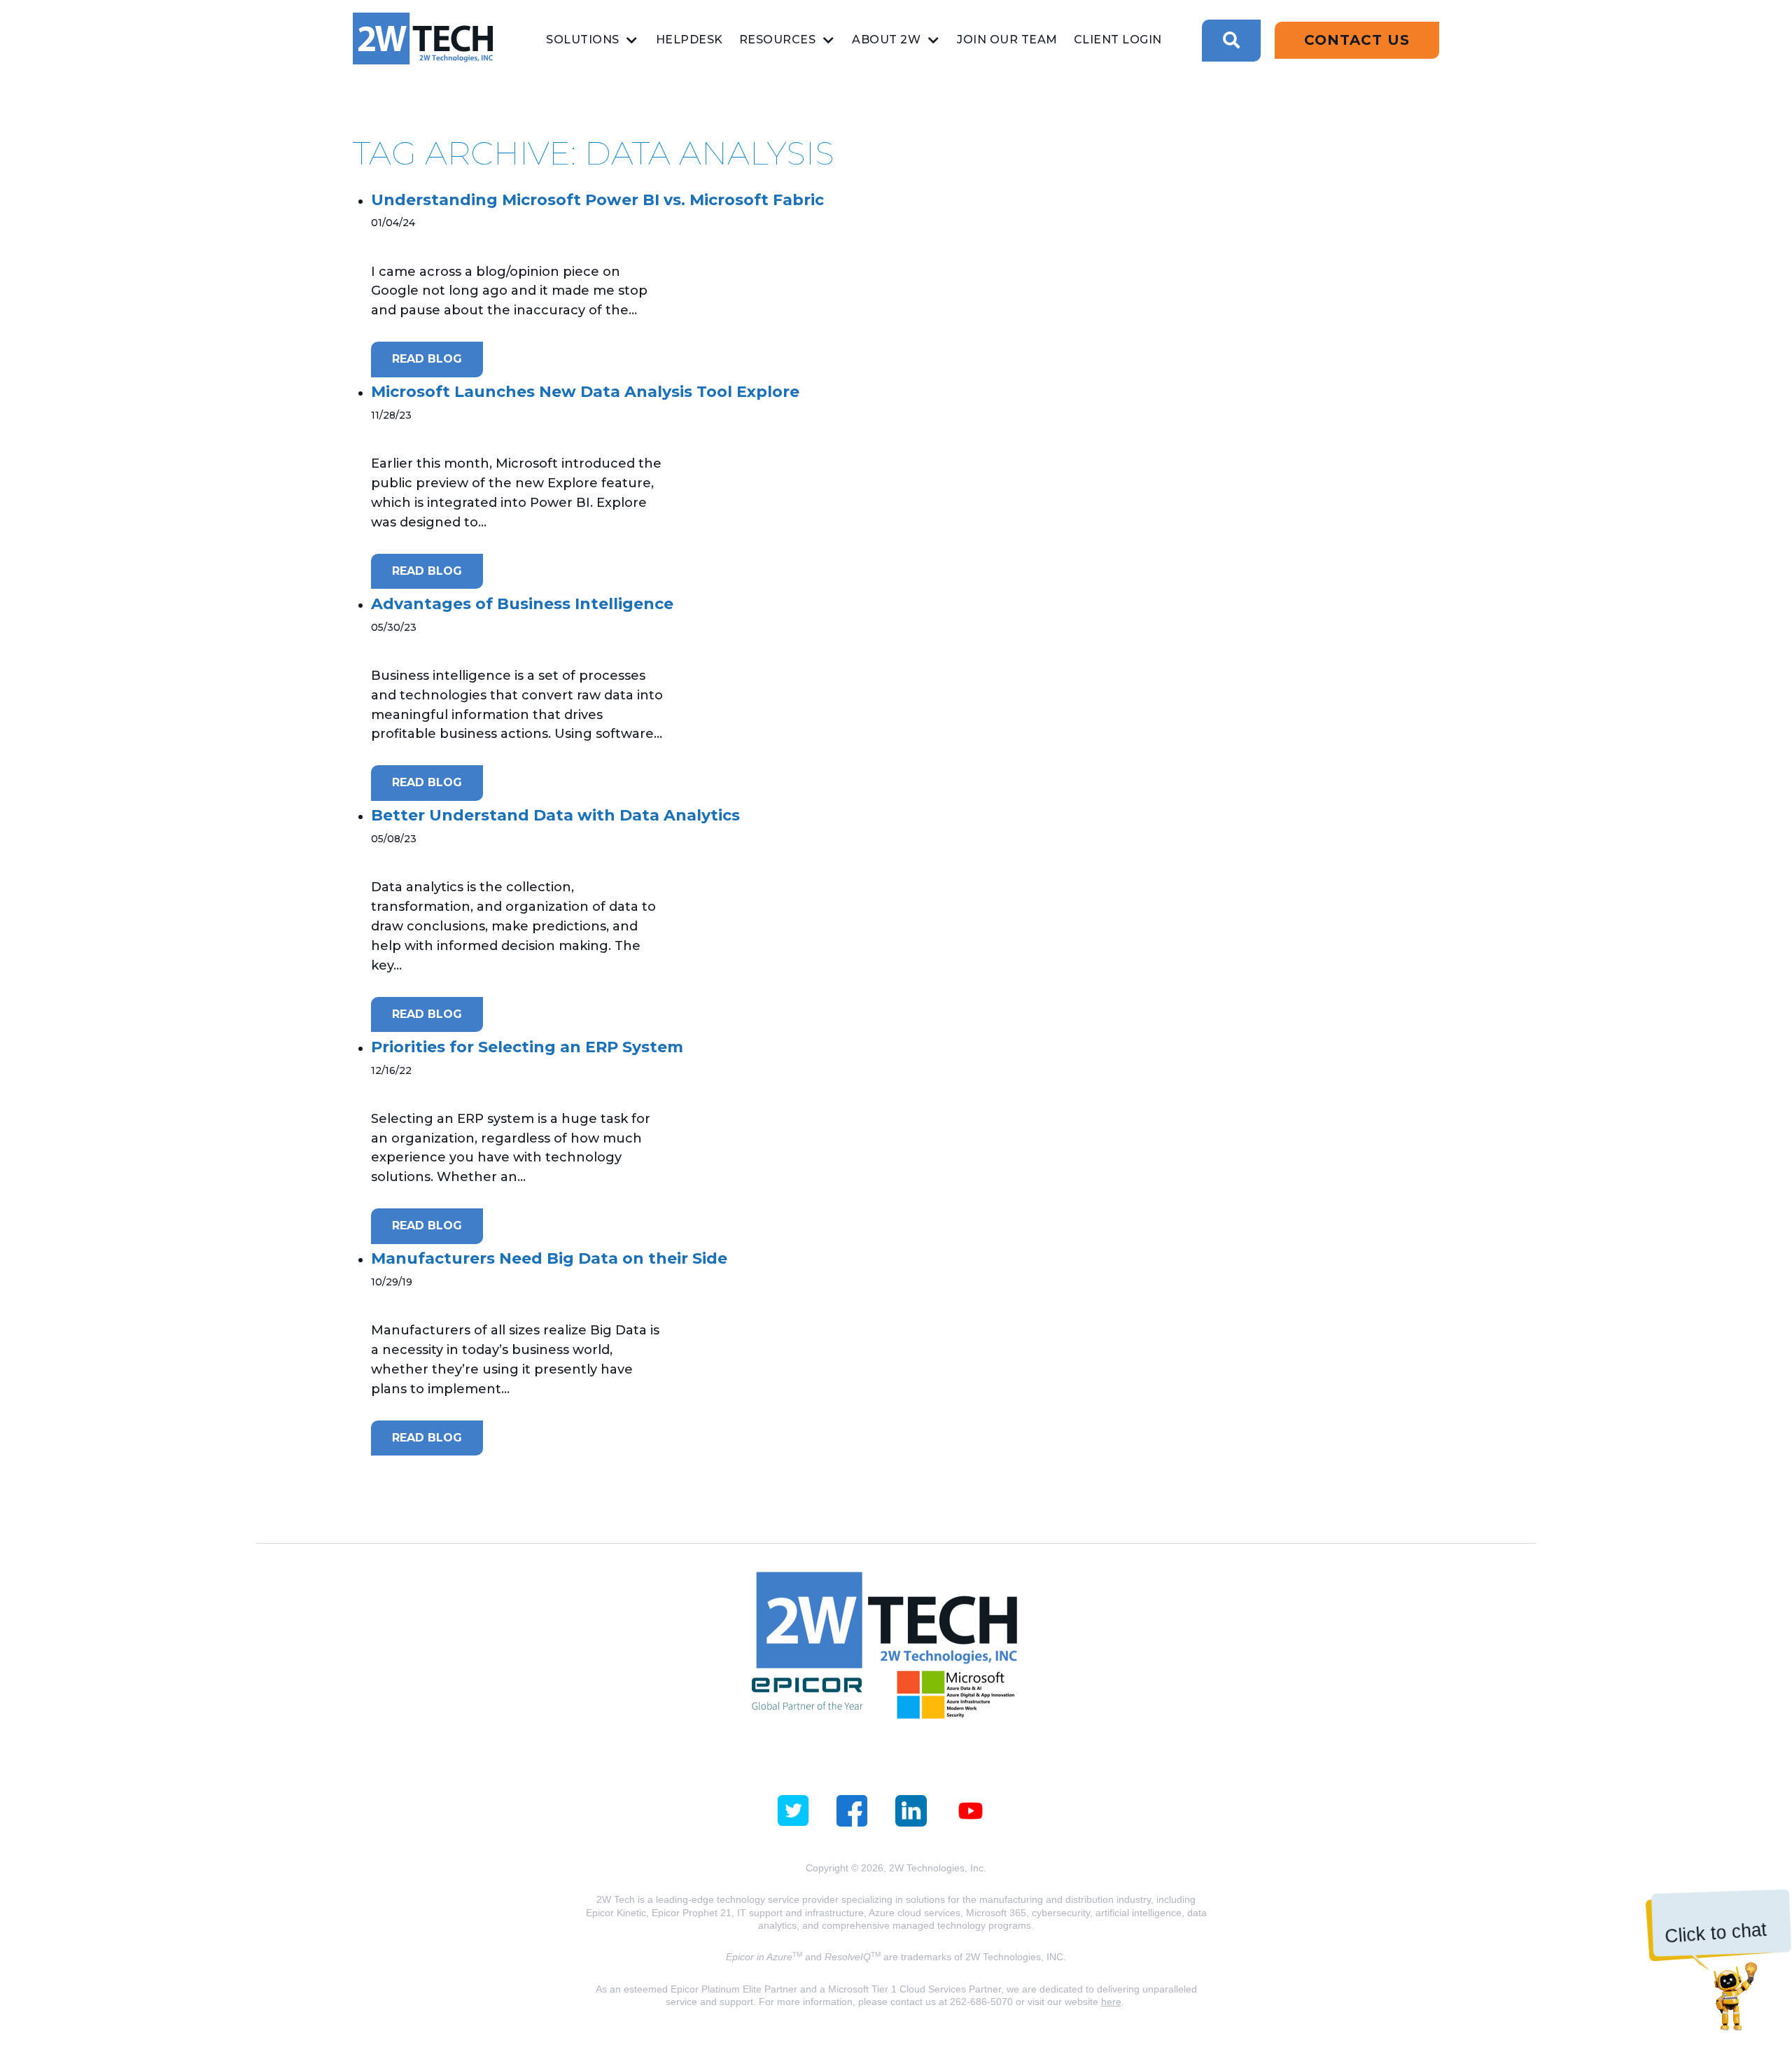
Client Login (1118, 40)
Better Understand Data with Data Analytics (555, 815)
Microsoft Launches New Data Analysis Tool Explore (585, 392)
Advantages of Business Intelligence (522, 604)
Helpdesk (689, 40)
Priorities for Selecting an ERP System (527, 1047)
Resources (778, 40)
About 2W (886, 40)
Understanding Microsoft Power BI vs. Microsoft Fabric (597, 200)
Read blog (427, 359)
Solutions (583, 40)
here (1111, 2002)
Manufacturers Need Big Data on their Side (549, 1258)
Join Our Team (1007, 40)
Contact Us (1357, 40)
